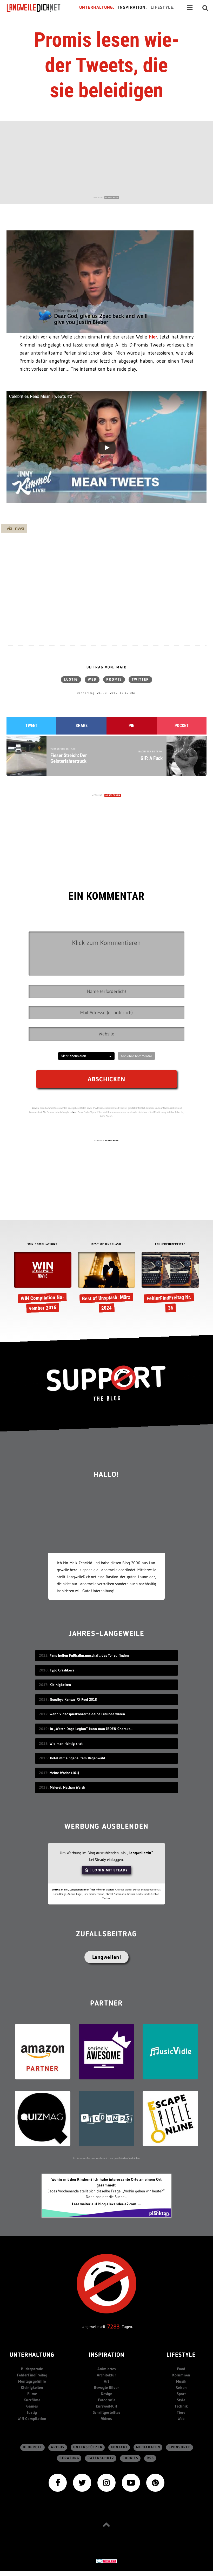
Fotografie (107, 2400)
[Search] (205, 8)
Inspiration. (133, 8)
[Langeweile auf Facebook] (58, 2482)
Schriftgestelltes (106, 2412)
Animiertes (107, 2369)
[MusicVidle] (170, 2051)
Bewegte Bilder (106, 2387)
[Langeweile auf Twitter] (82, 2482)
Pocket (182, 726)
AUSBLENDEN (112, 197)
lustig (71, 680)
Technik (181, 2406)
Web (92, 680)
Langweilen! (107, 1957)
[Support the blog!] (106, 1383)
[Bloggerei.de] (106, 2561)
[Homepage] (38, 8)
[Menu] (190, 8)
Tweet (31, 726)
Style (181, 2400)
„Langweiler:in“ (140, 1853)
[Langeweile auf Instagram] (106, 2482)
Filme (32, 2394)
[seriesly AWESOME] (106, 2051)
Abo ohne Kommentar (137, 1056)
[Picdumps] (106, 2118)
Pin (132, 726)
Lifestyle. (163, 8)
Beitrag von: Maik (106, 667)
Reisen (181, 2387)
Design (107, 2394)
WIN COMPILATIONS (42, 1244)
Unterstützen (88, 2447)
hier (153, 337)
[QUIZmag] (43, 2118)
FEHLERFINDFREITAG (170, 1244)
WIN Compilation (32, 2419)
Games (32, 2406)
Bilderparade (32, 2369)
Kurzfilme (32, 2400)
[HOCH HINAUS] (106, 2525)
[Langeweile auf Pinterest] (155, 2482)
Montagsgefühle (32, 2381)
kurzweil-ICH (106, 2406)
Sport (181, 2394)
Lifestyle (181, 2355)
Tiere (181, 2412)
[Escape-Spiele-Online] (170, 2118)
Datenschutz (101, 2458)
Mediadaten (148, 2447)
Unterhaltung (32, 2355)
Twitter (140, 680)
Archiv (58, 2447)
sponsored (180, 2447)
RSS (150, 2458)
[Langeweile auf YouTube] (131, 2482)
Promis (114, 680)
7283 (114, 2327)
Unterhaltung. (97, 8)
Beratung (69, 2458)
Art (106, 2381)
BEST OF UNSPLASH (106, 1244)
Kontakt (119, 2447)
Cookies (131, 2458)
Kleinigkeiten (32, 2387)
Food (181, 2369)
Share (82, 726)
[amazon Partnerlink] (43, 2051)
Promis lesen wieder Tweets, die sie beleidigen (106, 65)
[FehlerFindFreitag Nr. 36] (170, 1283)
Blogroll (33, 2447)
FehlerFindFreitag (32, 2375)
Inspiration (107, 2355)
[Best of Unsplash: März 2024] (106, 1283)
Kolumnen (181, 2375)
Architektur (106, 2375)
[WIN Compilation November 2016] (42, 1283)
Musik (181, 2381)
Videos (106, 2419)
